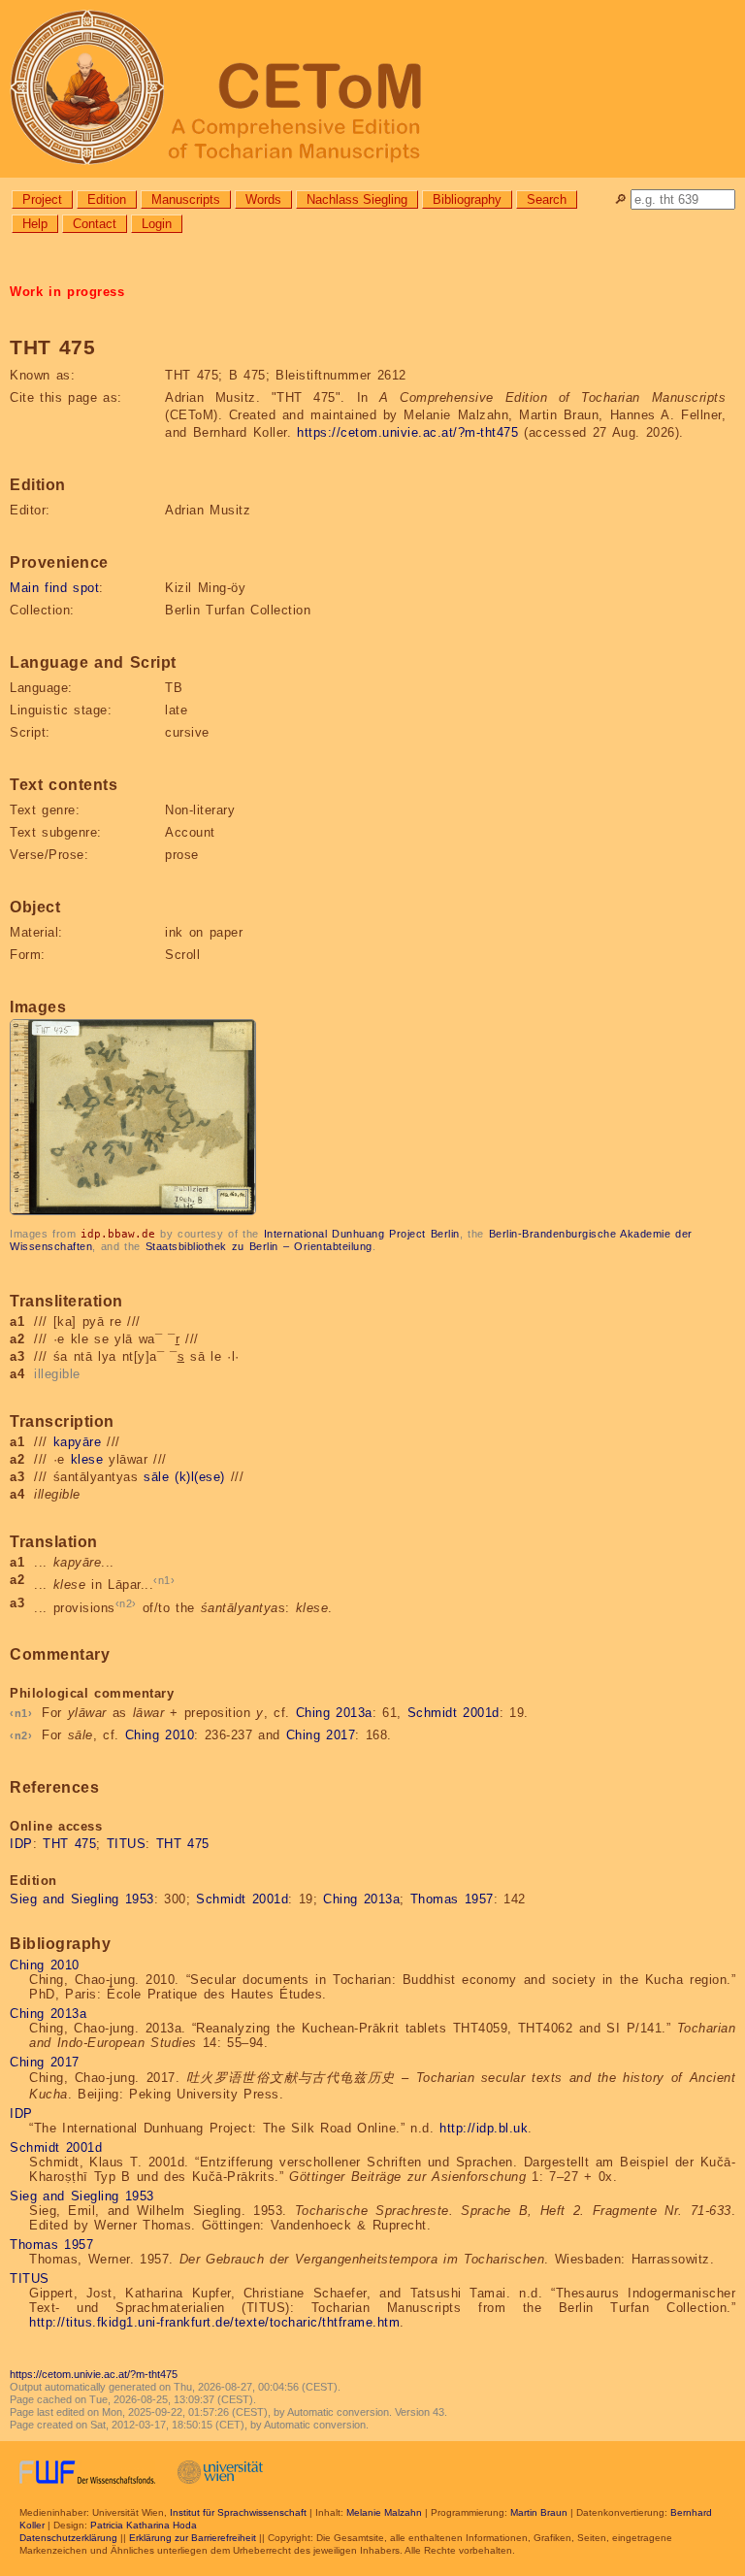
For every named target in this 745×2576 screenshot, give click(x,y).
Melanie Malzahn (384, 2512)
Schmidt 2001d (453, 1713)
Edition (107, 199)
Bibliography (467, 199)
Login (157, 224)
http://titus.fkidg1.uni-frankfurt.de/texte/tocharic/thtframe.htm (214, 2322)
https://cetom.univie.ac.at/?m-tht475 (407, 432)
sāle (156, 1477)
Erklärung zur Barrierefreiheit (193, 2538)
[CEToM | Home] (372, 89)
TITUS (127, 1844)
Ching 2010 (160, 1735)
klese (87, 1459)
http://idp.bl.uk (484, 2128)
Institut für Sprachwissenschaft (238, 2512)
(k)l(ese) (200, 1477)
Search (547, 199)
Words (263, 199)
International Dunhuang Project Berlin (362, 1234)
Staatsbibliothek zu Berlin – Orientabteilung (259, 1246)
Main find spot (54, 588)
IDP (21, 1844)
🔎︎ (620, 199)
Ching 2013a (334, 1713)
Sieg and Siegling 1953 (82, 1899)
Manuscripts (186, 199)
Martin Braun (539, 2512)
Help (35, 224)
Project (42, 199)
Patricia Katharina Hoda (144, 2525)
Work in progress (67, 292)
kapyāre (78, 1442)
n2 (126, 1603)
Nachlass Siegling (357, 199)
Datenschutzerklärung (68, 2538)
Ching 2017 (321, 1735)
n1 (164, 1580)
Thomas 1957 (452, 1899)
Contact (95, 224)
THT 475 (69, 1844)
